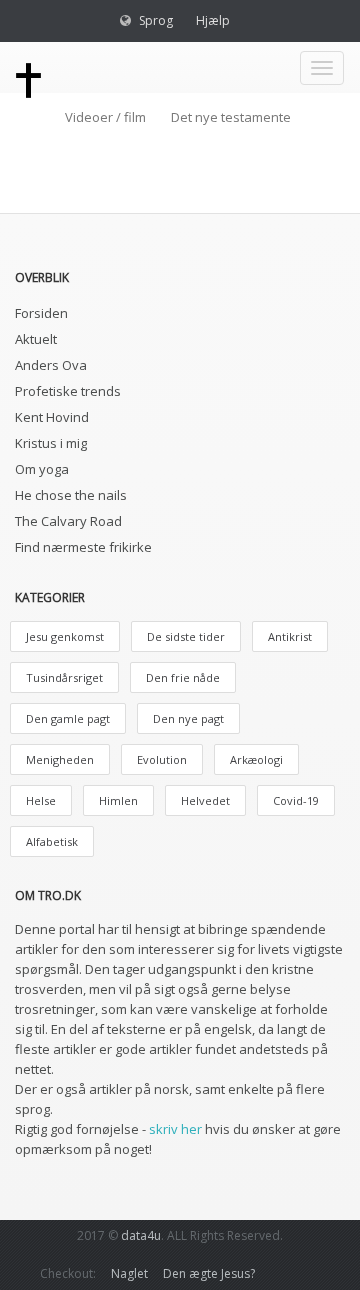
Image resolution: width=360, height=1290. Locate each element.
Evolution (162, 759)
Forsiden (41, 313)
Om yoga (42, 469)
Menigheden (60, 759)
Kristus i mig (51, 443)
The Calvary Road (68, 521)
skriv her (175, 1129)
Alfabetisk (52, 841)
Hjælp (213, 20)
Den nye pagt (188, 718)
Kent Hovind (52, 417)
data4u (141, 1235)
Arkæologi (256, 759)
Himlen (118, 800)
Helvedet (205, 800)
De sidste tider (186, 636)
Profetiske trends (68, 391)
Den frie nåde (183, 677)
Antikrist (290, 636)
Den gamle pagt (68, 718)
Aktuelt (36, 339)
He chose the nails (71, 495)
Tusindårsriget (64, 677)
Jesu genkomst (65, 636)
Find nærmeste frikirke (83, 547)
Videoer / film (105, 117)
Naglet (129, 1273)
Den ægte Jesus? (209, 1273)
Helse (41, 800)
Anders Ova (51, 365)
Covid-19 (296, 800)
